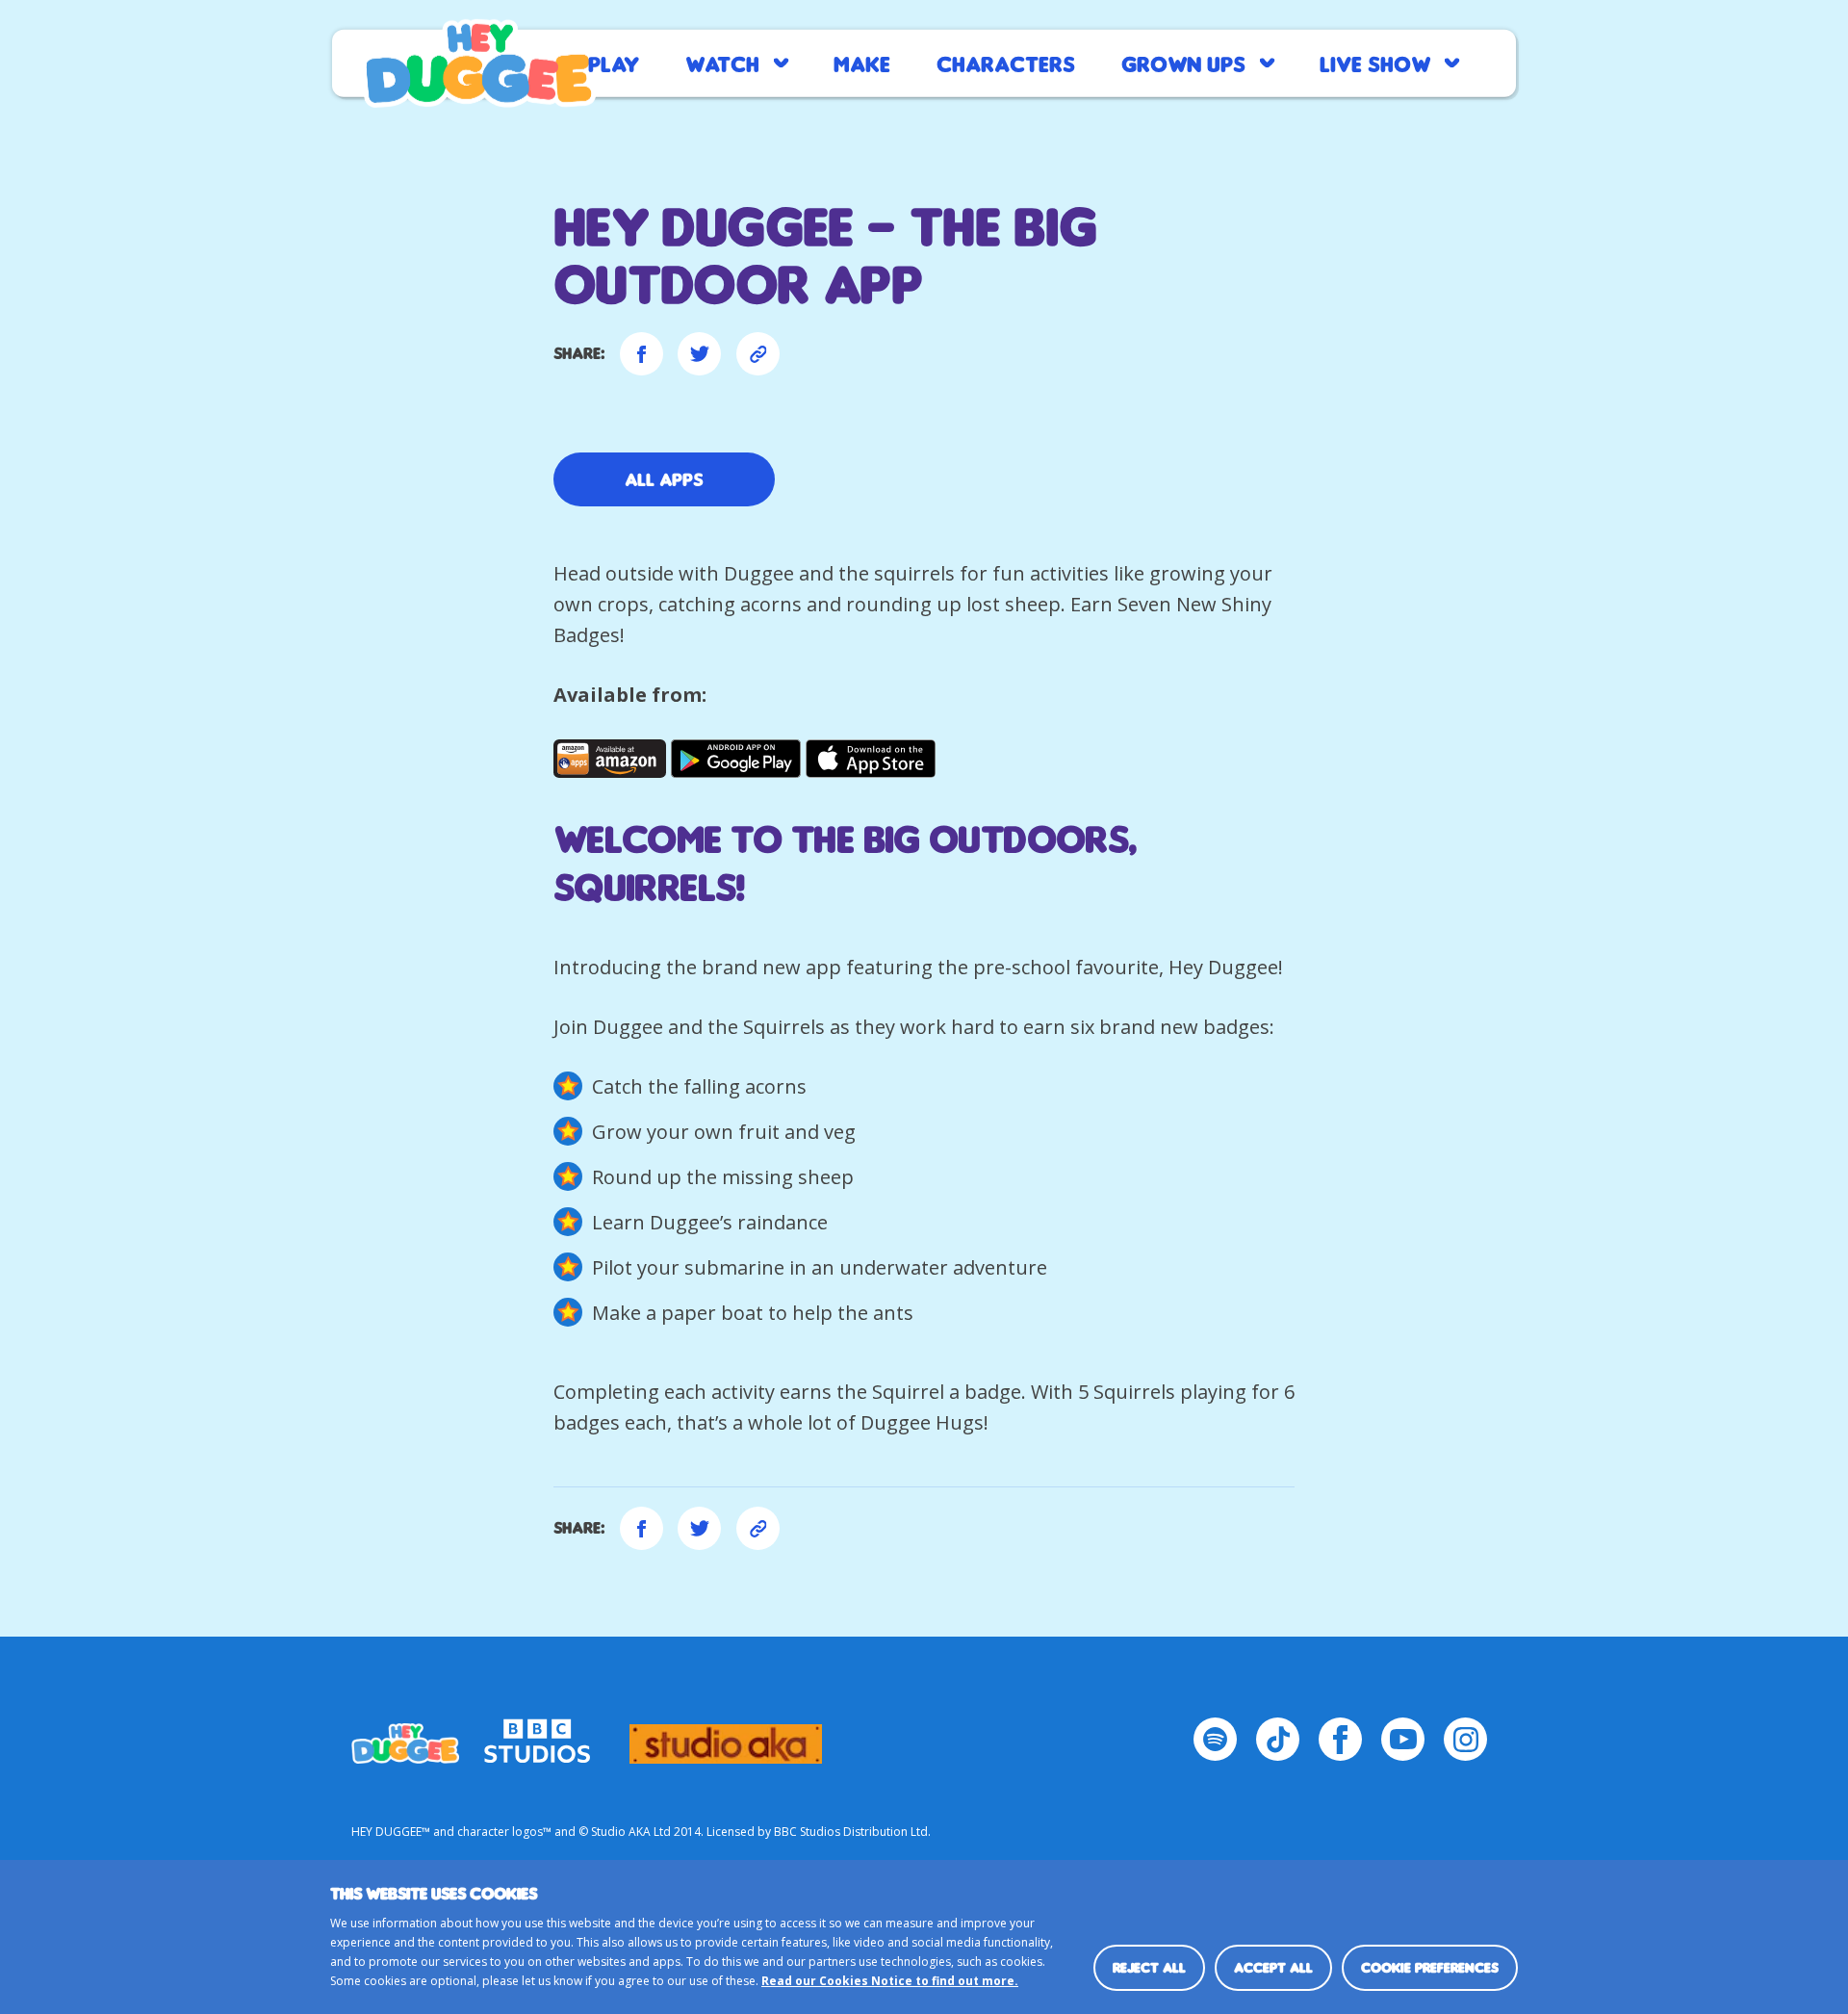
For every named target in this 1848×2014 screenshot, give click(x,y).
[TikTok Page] (1278, 1739)
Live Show (1375, 63)
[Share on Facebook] (642, 354)
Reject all (1149, 1967)
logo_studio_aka (726, 1735)
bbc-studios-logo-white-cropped (537, 1735)
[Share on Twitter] (699, 354)
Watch (722, 63)
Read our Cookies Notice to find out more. (890, 1981)
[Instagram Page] (1465, 1739)
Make (862, 63)
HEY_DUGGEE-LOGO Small (405, 1735)
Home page (479, 64)
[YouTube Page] (1403, 1739)
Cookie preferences (1430, 1967)
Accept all (1273, 1967)
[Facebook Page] (1340, 1739)
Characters (1006, 63)
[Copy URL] (758, 354)
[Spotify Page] (1215, 1739)
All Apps (664, 479)
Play (614, 63)
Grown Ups (1183, 63)
